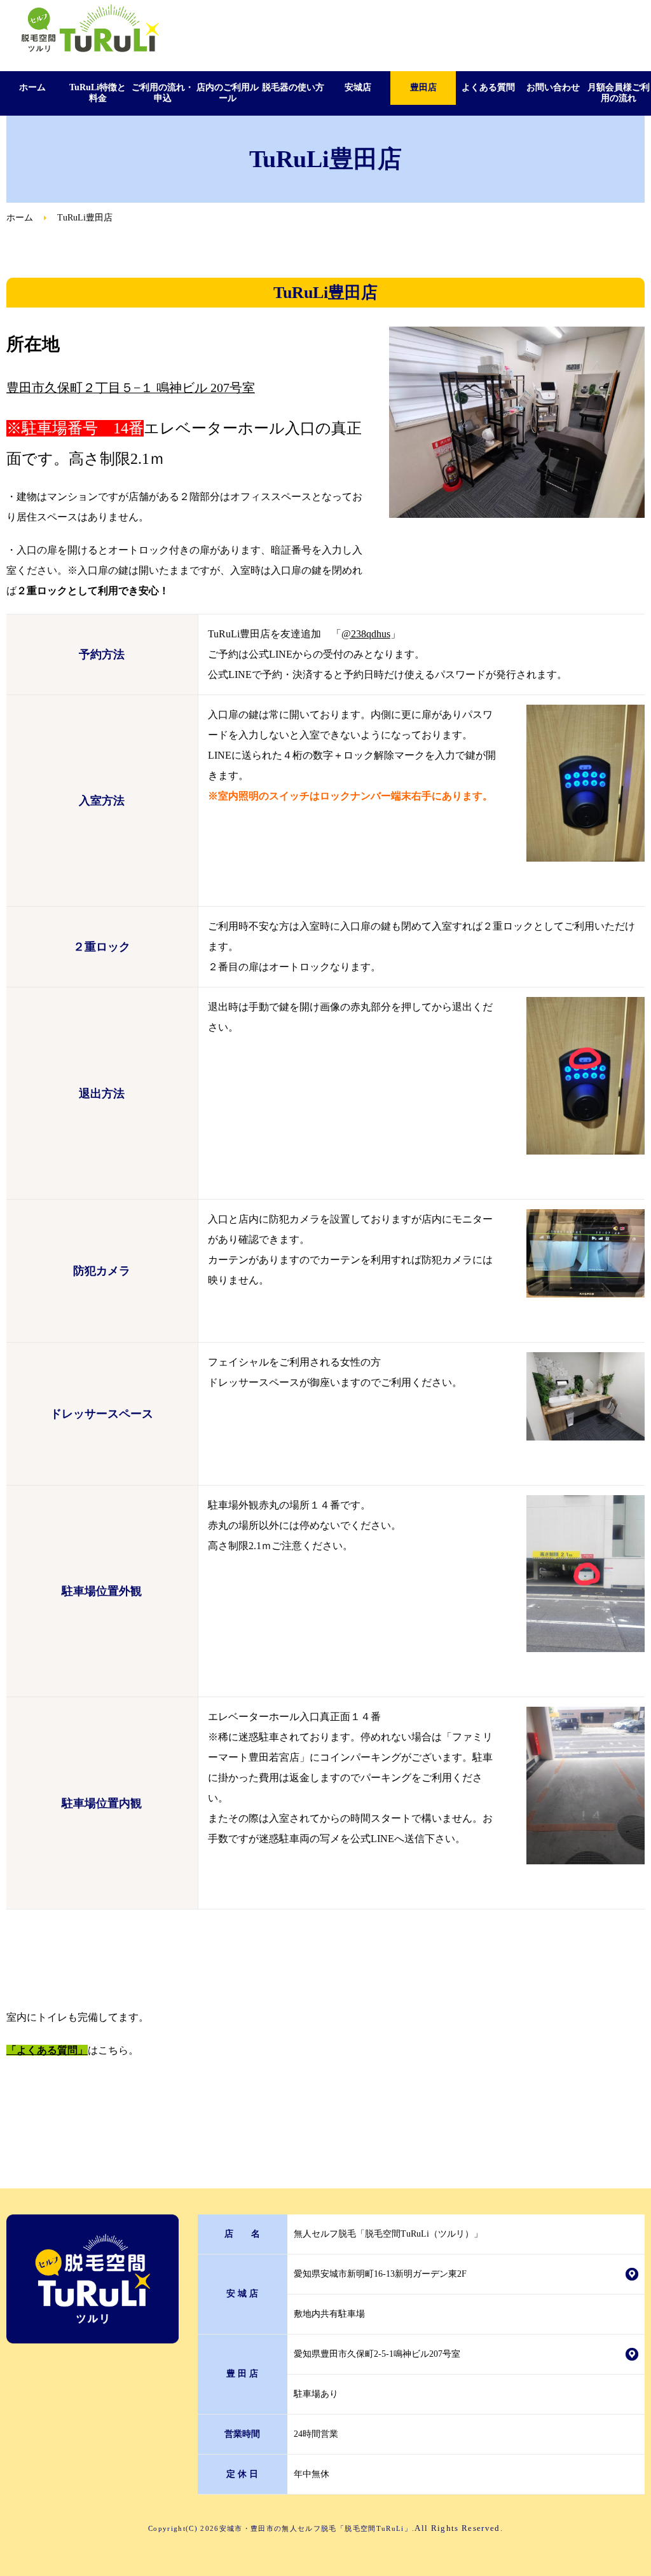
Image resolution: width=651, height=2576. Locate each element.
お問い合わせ (553, 87)
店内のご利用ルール (228, 93)
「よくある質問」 (47, 2050)
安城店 (358, 87)
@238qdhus (366, 634)
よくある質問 (488, 87)
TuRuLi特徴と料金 (98, 93)
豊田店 (423, 87)
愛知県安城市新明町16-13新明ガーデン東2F (380, 2274)
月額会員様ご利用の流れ (619, 93)
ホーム (32, 87)
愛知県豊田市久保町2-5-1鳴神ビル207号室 (377, 2354)
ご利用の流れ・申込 (163, 93)
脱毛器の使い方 (293, 87)
